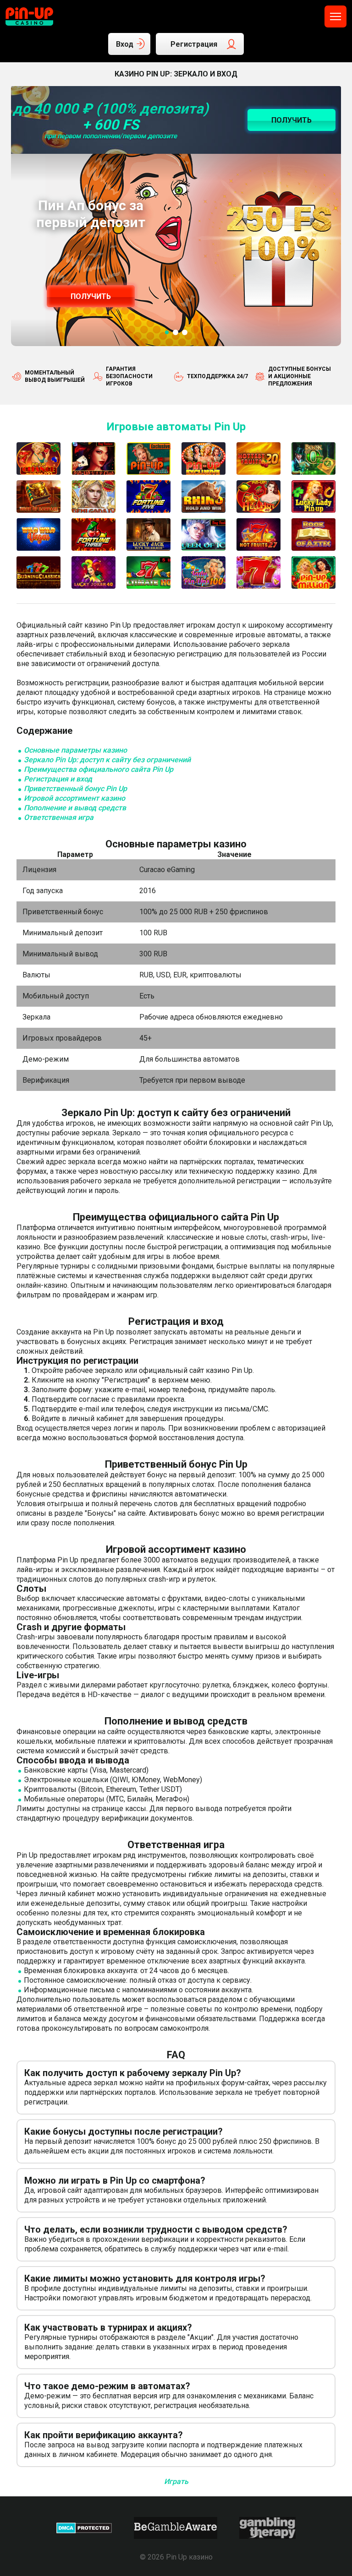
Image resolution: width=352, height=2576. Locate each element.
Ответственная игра (59, 817)
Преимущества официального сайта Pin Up (99, 769)
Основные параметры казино (75, 750)
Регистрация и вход (58, 779)
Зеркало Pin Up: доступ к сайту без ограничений (107, 760)
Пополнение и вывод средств (75, 808)
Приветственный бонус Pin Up (75, 789)
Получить (91, 296)
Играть (176, 2481)
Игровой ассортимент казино (74, 798)
